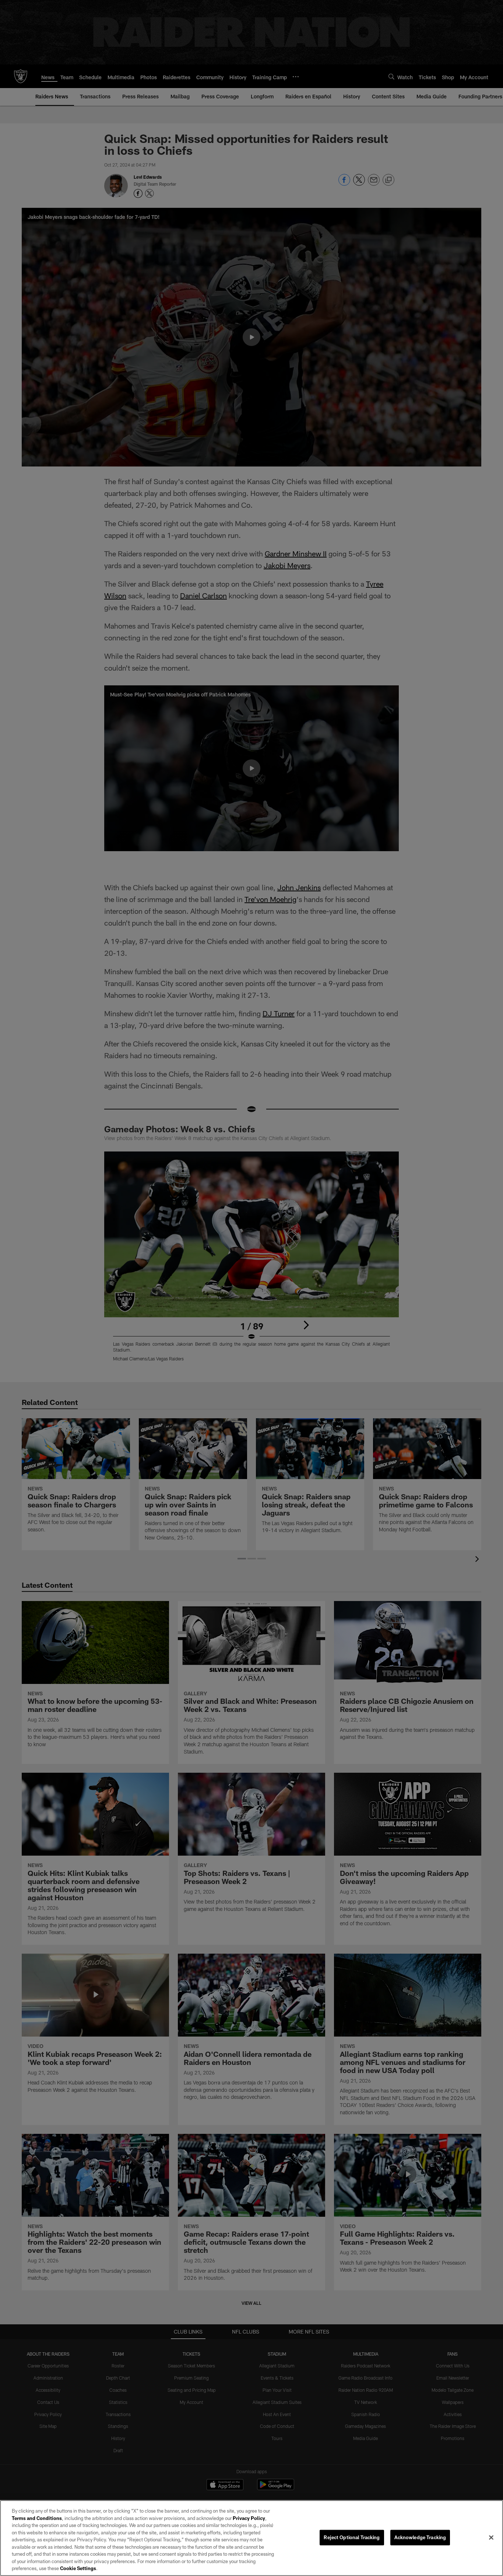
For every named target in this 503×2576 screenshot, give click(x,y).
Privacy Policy (249, 2518)
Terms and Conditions (37, 2518)
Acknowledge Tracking (420, 2537)
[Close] (491, 2538)
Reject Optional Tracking (352, 2537)
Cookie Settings (78, 2568)
